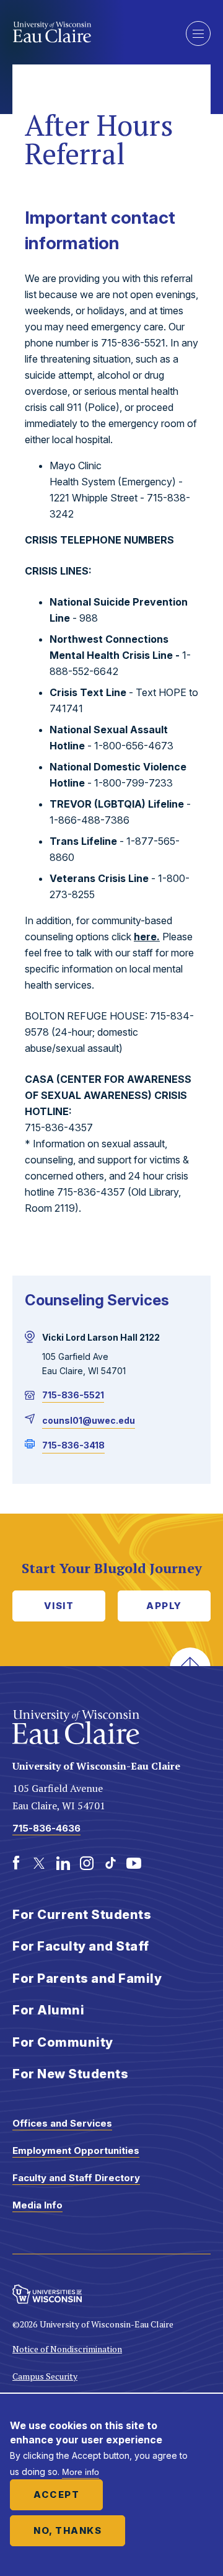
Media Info (37, 2205)
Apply (164, 1606)
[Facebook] (16, 1863)
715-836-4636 (46, 1828)
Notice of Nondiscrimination (67, 2349)
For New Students (70, 2074)
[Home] (90, 32)
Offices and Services (62, 2123)
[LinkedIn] (63, 1863)
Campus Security (45, 2376)
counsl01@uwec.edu (89, 1420)
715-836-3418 (73, 1445)
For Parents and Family (87, 1978)
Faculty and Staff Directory (76, 2178)
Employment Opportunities (76, 2150)
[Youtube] (134, 1863)
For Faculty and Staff (81, 1946)
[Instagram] (87, 1863)
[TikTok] (110, 1863)
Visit (59, 1606)
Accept (56, 2494)
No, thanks (68, 2530)
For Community (63, 2042)
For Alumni (48, 2010)
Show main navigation (198, 33)
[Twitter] (40, 1863)
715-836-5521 (73, 1395)
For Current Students (82, 1915)
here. (147, 937)
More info (81, 2472)
